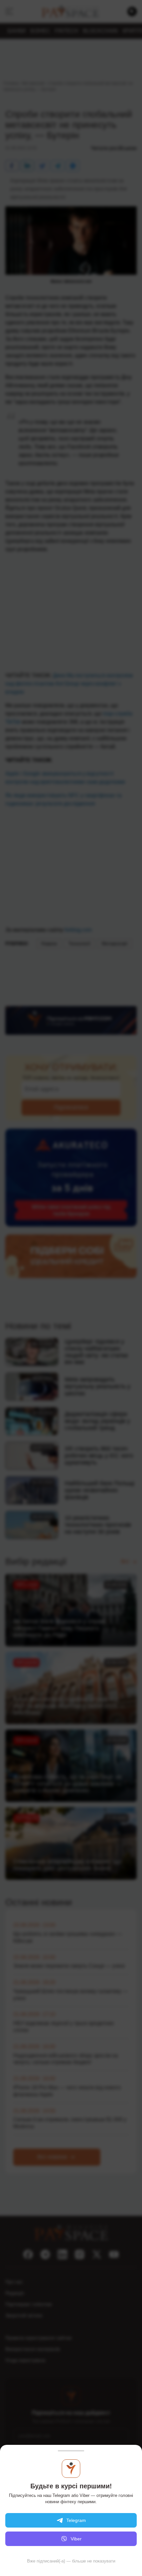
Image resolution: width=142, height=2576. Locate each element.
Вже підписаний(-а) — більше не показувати (71, 2561)
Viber (76, 2539)
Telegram (76, 2520)
